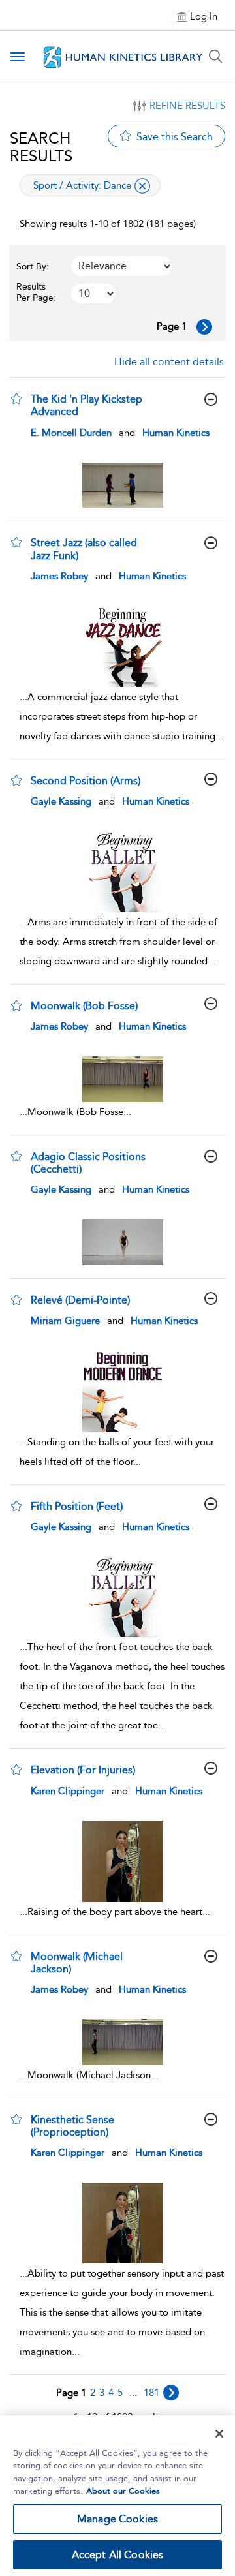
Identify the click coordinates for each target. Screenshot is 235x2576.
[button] (16, 399)
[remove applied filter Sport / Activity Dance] (142, 186)
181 (151, 2393)
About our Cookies (123, 2491)
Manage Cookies (117, 2519)
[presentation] (122, 485)
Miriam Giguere (65, 1321)
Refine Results (187, 106)
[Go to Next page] (204, 327)
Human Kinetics (176, 433)
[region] (117, 2496)
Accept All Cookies (118, 2555)
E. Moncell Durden (71, 433)
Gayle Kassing (61, 801)
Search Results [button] (41, 147)
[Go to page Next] (171, 2393)
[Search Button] (215, 56)
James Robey (59, 576)
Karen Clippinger (68, 1791)
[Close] (219, 2434)
